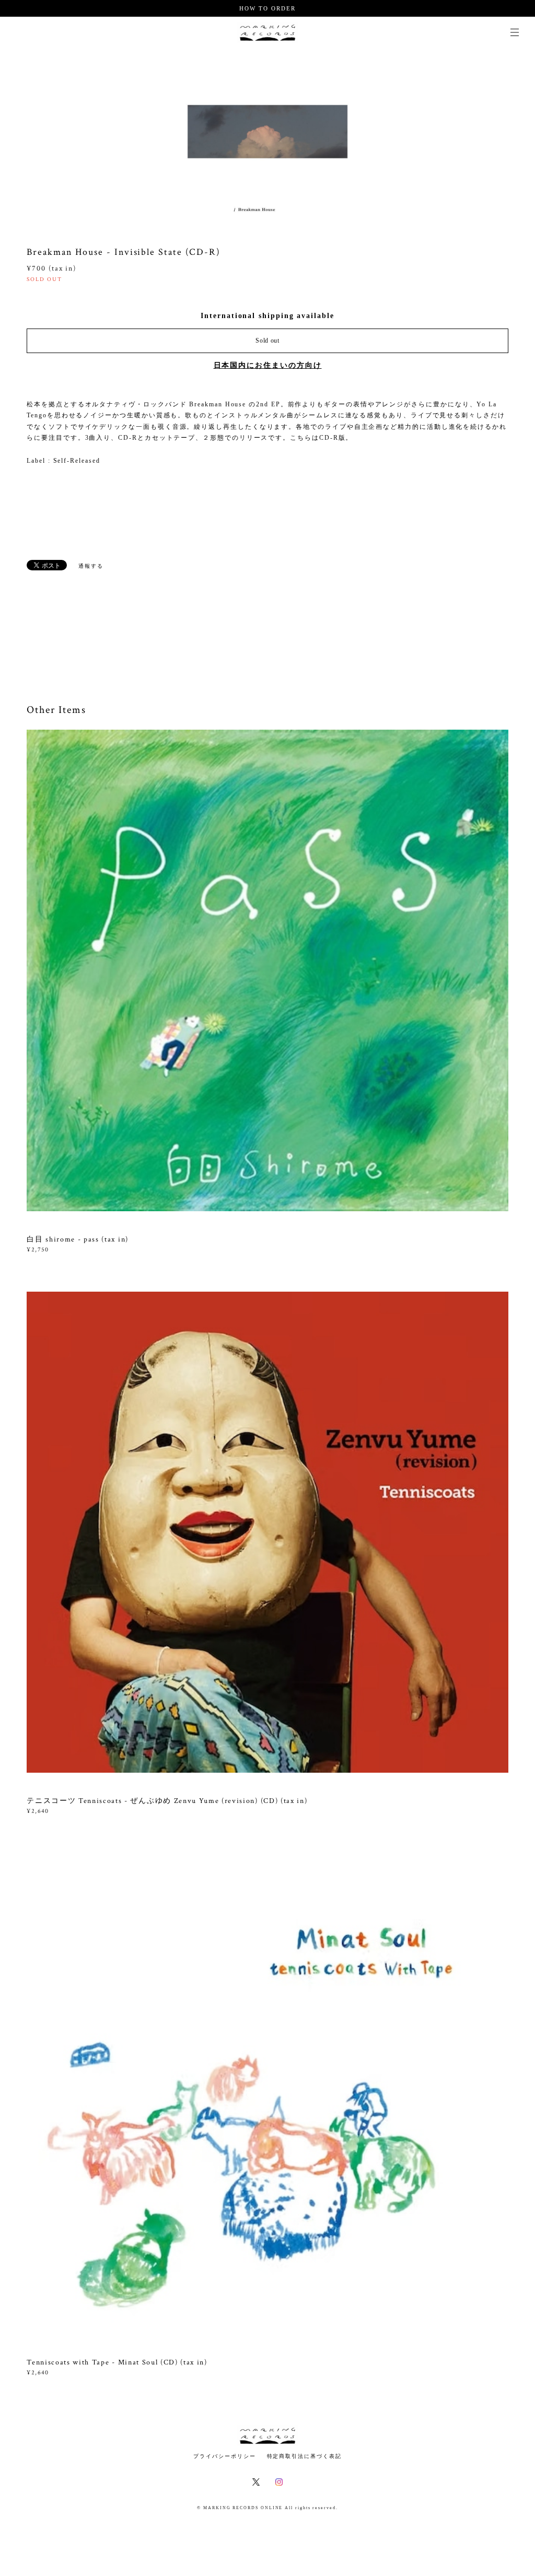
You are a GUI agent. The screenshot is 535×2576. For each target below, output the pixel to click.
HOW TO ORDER (267, 8)
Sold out (267, 341)
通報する (91, 566)
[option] (267, 132)
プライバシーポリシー (224, 2456)
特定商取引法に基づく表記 (304, 2456)
